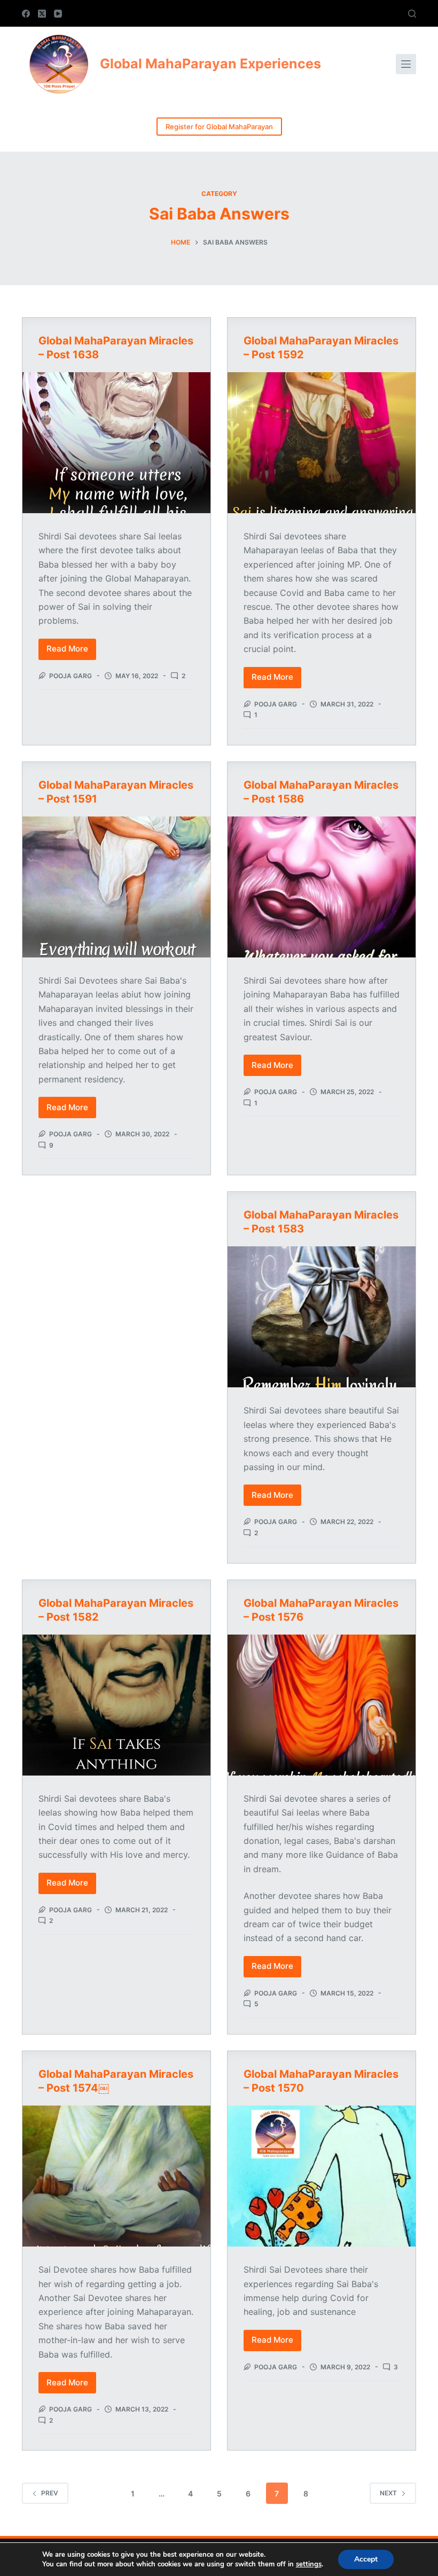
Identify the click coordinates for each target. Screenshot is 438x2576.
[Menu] (406, 64)
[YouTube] (58, 14)
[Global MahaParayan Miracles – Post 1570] (322, 2176)
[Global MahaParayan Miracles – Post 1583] (322, 1317)
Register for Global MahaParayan (219, 127)
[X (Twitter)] (42, 14)
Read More (71, 651)
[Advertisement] (116, 1270)
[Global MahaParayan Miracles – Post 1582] (116, 1705)
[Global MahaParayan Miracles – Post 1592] (322, 443)
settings (309, 2564)
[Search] (412, 14)
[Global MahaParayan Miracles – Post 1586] (322, 887)
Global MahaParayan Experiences (210, 64)
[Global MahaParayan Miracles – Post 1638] (116, 443)
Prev (50, 2493)
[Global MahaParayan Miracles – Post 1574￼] (116, 2176)
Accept (366, 2559)
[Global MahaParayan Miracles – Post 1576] (322, 1705)
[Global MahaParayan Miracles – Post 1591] (116, 887)
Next (388, 2493)
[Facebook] (26, 14)
